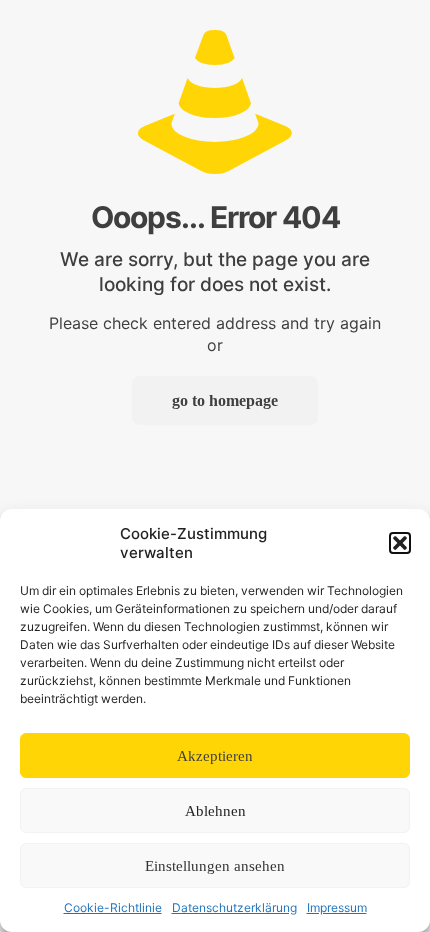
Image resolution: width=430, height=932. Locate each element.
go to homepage (225, 400)
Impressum (337, 907)
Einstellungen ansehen (215, 866)
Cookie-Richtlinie (113, 907)
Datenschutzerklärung (234, 907)
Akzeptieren (215, 756)
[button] (400, 543)
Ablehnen (215, 811)
